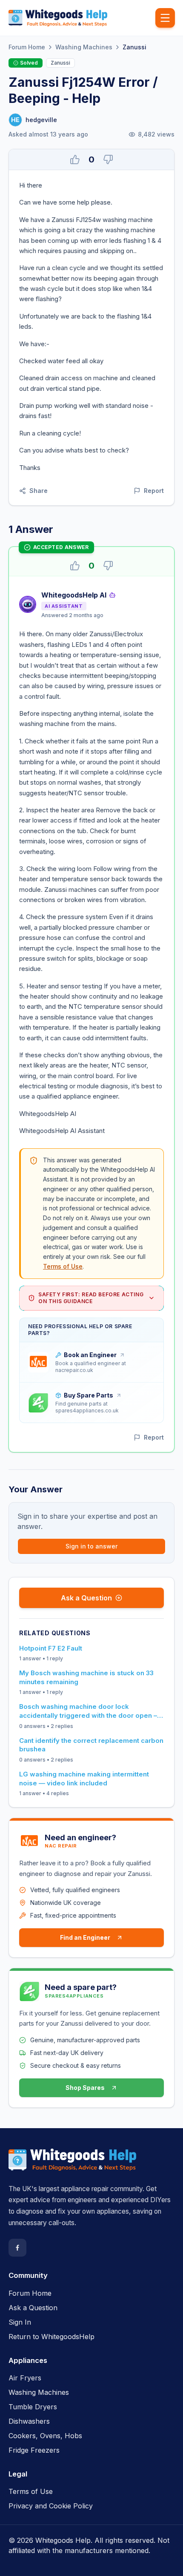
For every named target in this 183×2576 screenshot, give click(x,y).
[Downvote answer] (108, 566)
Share (39, 491)
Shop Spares (85, 2088)
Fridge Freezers (34, 2450)
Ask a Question (86, 1598)
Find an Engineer (85, 1937)
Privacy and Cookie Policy (51, 2506)
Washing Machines (84, 47)
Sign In (20, 2322)
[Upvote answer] (75, 566)
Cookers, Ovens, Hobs (45, 2436)
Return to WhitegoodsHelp (51, 2337)
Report (154, 491)
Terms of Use (63, 1266)
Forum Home (27, 47)
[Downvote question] (108, 159)
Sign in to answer (91, 1546)
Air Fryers (25, 2378)
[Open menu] (165, 18)
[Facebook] (17, 2248)
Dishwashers (29, 2421)
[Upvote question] (75, 159)
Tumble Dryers (33, 2407)
